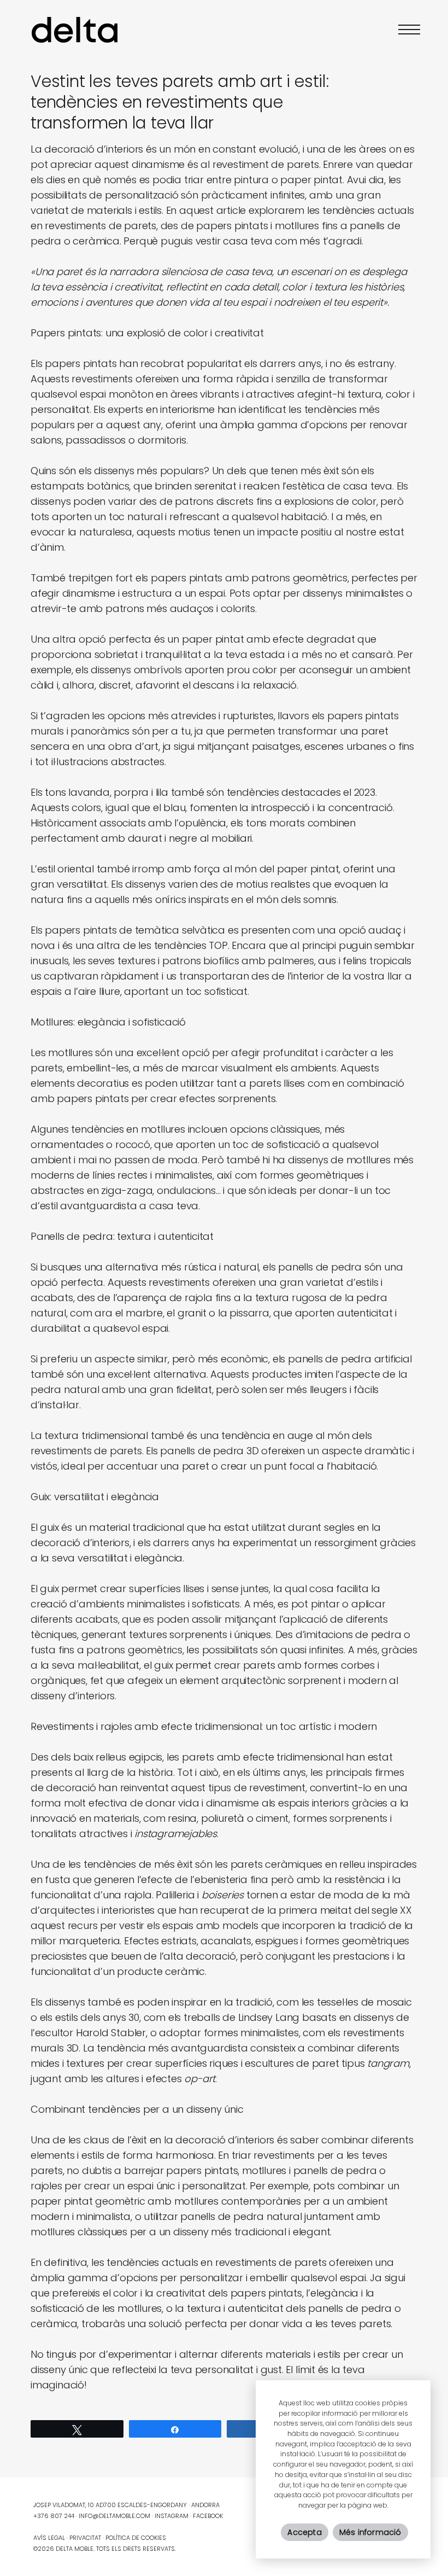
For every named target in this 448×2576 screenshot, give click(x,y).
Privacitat (85, 2538)
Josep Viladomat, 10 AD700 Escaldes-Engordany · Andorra (126, 2505)
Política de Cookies (136, 2538)
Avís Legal (49, 2538)
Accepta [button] (304, 2532)
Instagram (172, 2516)
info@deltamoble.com (114, 2516)
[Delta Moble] (75, 29)
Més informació (370, 2532)
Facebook (208, 2516)
